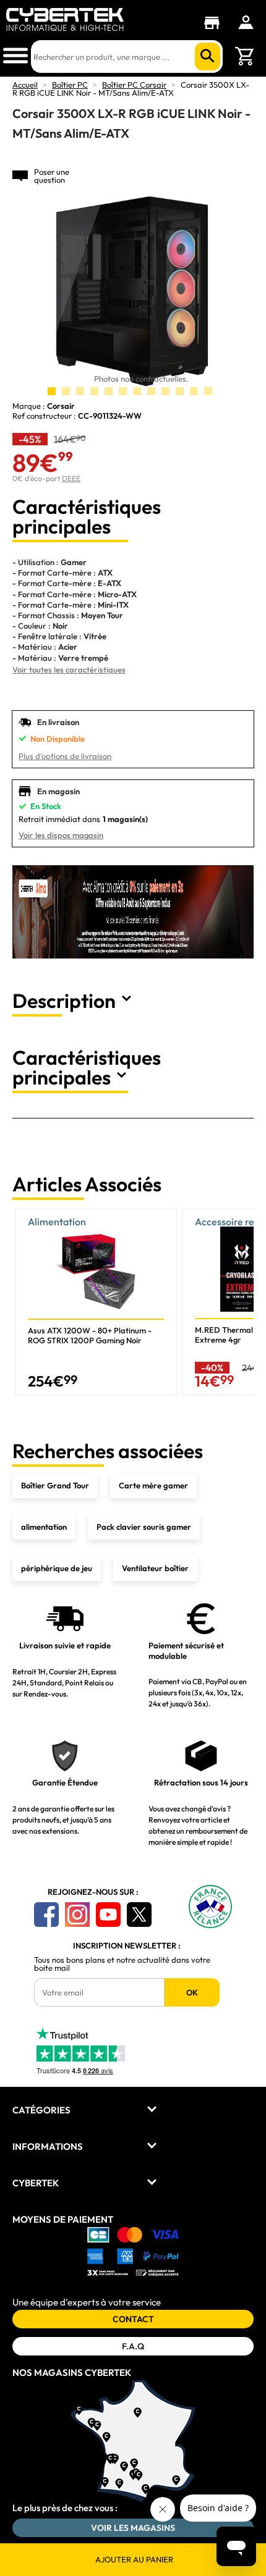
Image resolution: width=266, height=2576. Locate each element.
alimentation (44, 1527)
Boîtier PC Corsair (134, 85)
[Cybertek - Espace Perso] (246, 22)
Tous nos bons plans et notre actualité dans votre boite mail (122, 1964)
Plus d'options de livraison (65, 756)
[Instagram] (77, 1915)
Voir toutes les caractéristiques (69, 669)
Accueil (25, 85)
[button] (239, 1302)
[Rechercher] (208, 57)
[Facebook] (46, 1915)
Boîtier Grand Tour (55, 1485)
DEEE (71, 478)
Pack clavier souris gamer (144, 1527)
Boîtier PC (70, 85)
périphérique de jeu (57, 1568)
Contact (133, 2319)
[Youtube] (108, 1915)
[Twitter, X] (139, 1915)
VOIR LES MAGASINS (133, 2528)
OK (192, 1992)
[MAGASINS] (215, 23)
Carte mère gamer (153, 1485)
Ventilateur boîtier (155, 1568)
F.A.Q (133, 2346)
